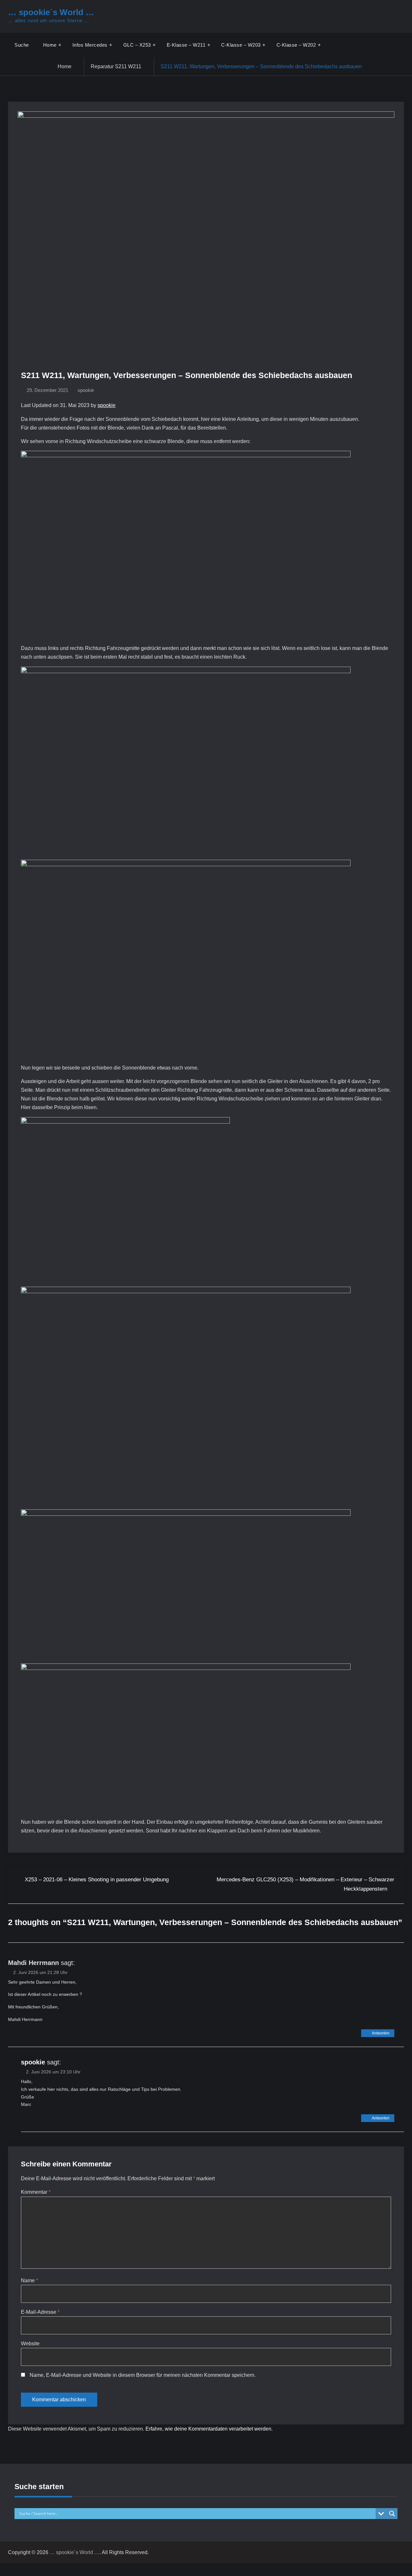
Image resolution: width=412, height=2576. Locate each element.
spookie (86, 390)
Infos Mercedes (90, 45)
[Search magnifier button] (392, 2514)
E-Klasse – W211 (186, 45)
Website (30, 2344)
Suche (22, 45)
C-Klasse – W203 (241, 45)
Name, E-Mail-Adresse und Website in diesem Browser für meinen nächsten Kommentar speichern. (143, 2375)
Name (29, 2280)
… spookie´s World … (51, 12)
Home (50, 45)
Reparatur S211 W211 (116, 66)
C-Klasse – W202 (296, 45)
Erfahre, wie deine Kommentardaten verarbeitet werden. (209, 2429)
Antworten (381, 2033)
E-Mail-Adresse (40, 2312)
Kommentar (36, 2192)
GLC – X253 (137, 45)
